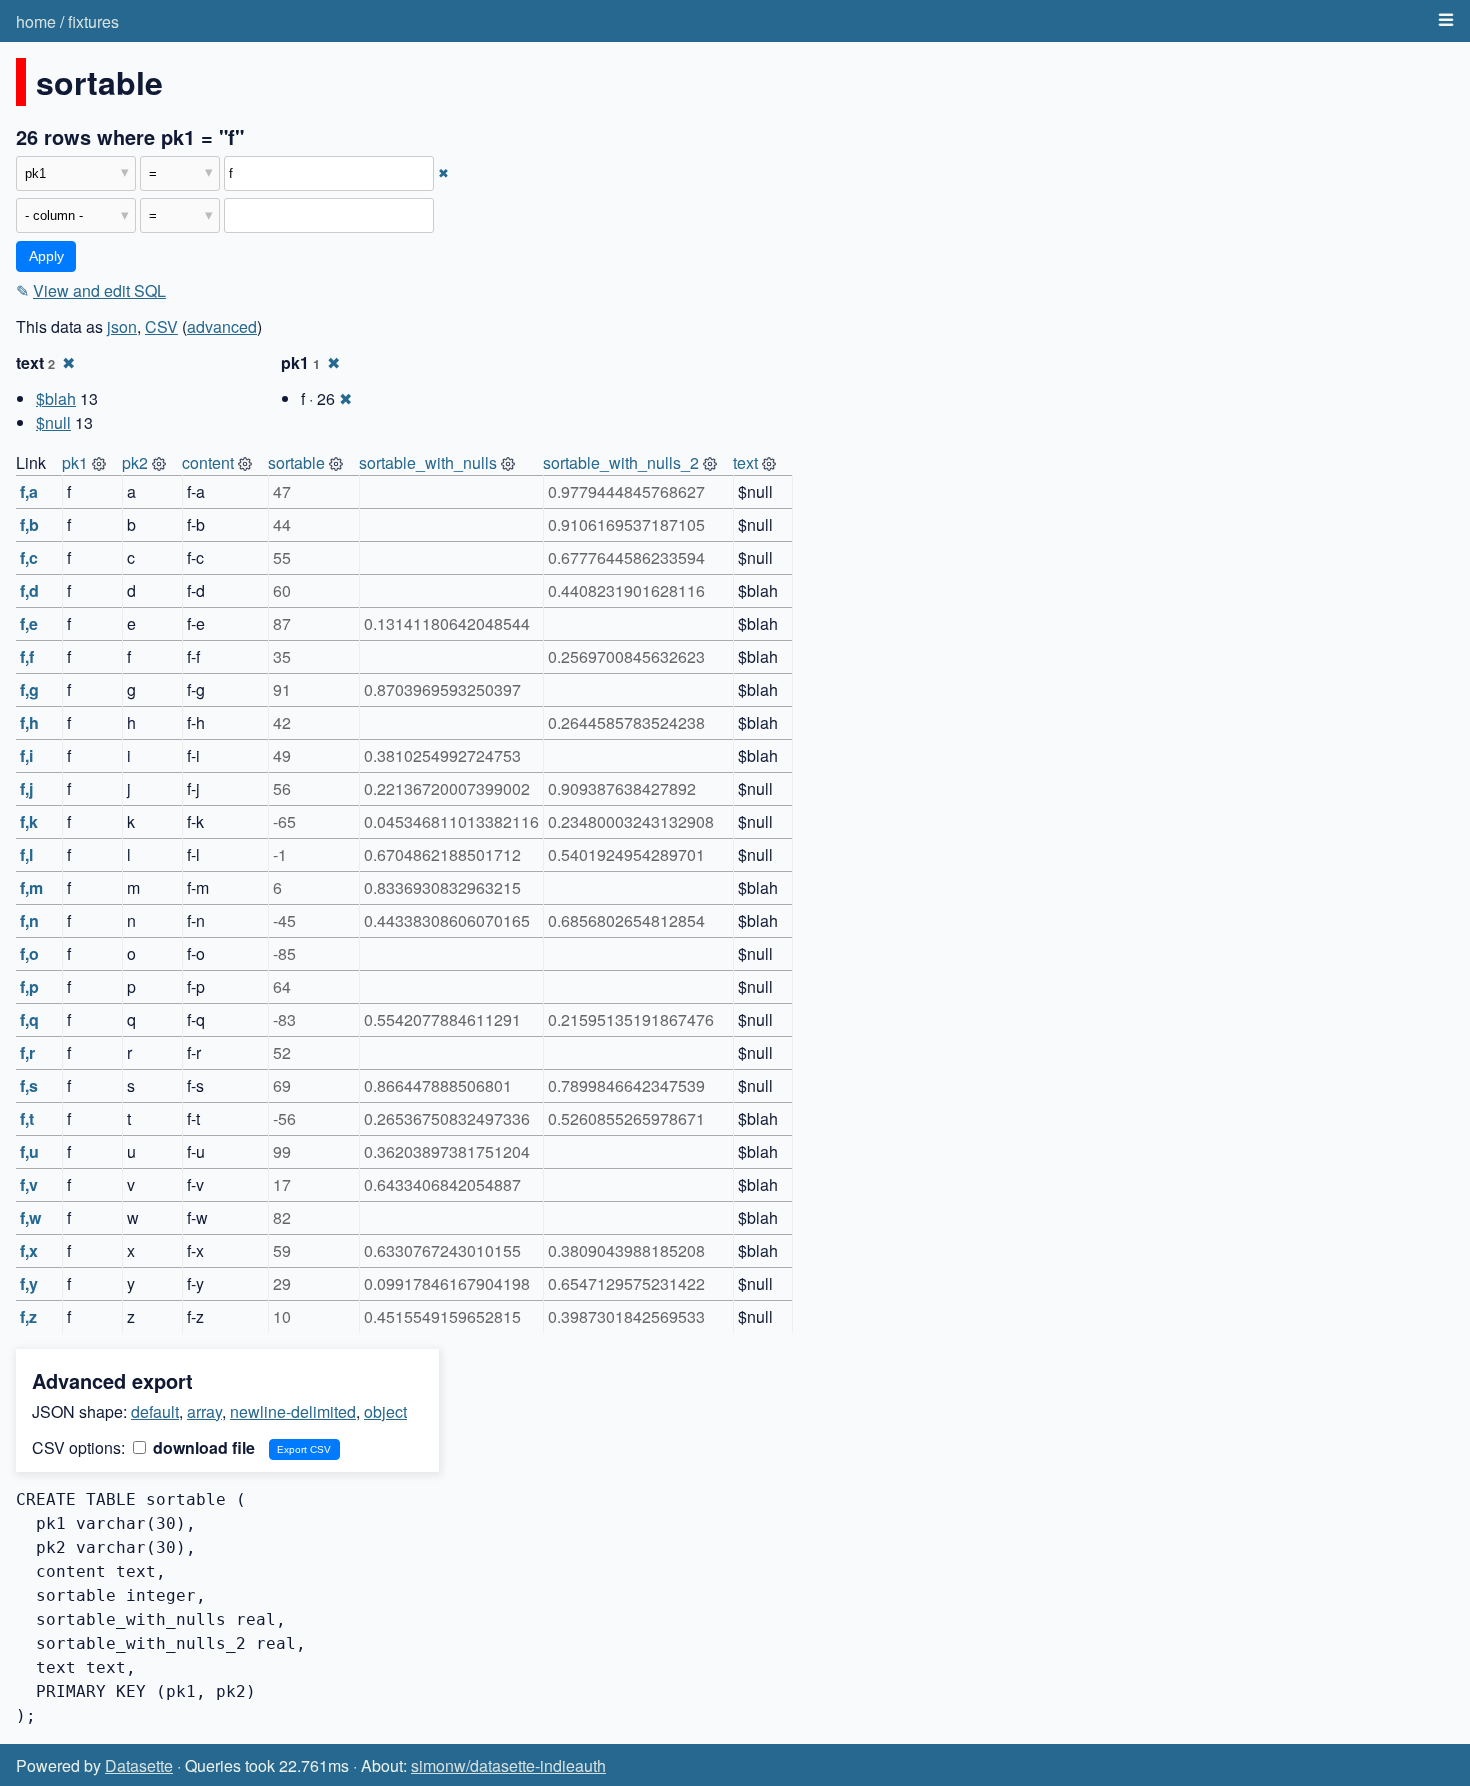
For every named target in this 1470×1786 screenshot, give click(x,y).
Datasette (139, 1765)
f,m (31, 887)
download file (202, 1447)
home (36, 21)
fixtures (93, 21)
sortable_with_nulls (428, 462)
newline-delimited (293, 1411)
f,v (29, 1184)
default (155, 1411)
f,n (29, 920)
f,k (29, 821)
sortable (296, 462)
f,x (29, 1250)
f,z (28, 1316)
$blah (56, 398)
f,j (26, 788)
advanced (222, 326)
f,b (29, 524)
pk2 (135, 462)
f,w (30, 1217)
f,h (29, 722)
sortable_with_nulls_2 (621, 462)
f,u (29, 1151)
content (208, 462)
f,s (29, 1085)
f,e (29, 623)
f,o (29, 953)
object (385, 1411)
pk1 (75, 462)
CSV (161, 326)
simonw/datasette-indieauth (508, 1765)
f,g (29, 689)
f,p (29, 986)
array (204, 1411)
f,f (27, 656)
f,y (29, 1283)
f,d (29, 590)
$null (53, 422)
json (122, 326)
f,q (29, 1019)
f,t (27, 1118)
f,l (26, 854)
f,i (26, 755)
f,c (29, 557)
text (745, 462)
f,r (27, 1052)
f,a (29, 491)
